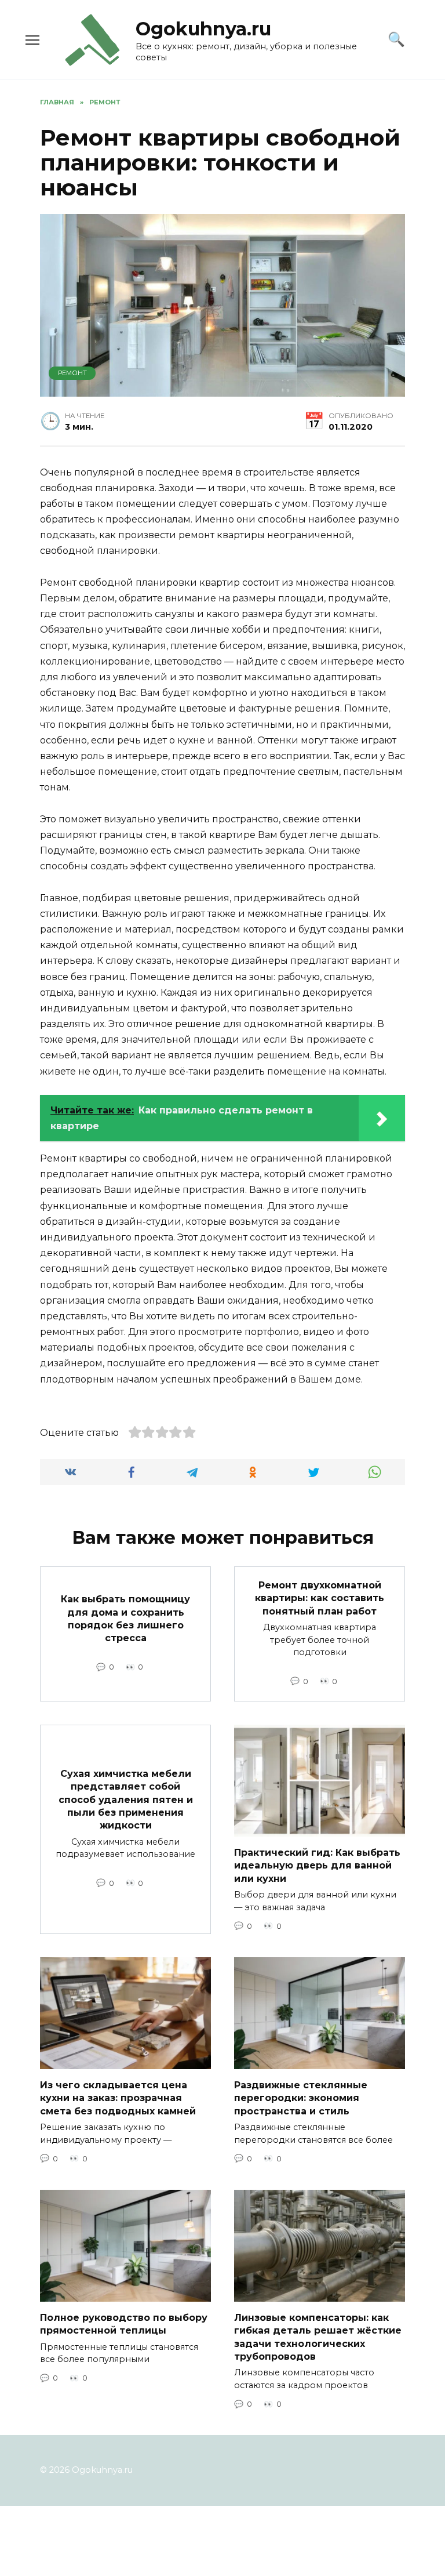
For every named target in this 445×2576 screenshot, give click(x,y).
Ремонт (72, 373)
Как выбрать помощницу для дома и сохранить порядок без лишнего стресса (125, 1619)
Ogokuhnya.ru (203, 29)
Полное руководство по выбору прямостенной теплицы (124, 2323)
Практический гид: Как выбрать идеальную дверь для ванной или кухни (317, 1865)
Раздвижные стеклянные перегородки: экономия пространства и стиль (301, 2098)
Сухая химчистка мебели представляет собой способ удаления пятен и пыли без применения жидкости (126, 1799)
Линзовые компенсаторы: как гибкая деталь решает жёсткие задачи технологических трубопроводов (318, 2336)
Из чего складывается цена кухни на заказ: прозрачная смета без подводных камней (118, 2098)
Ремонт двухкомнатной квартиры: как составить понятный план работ (320, 1598)
